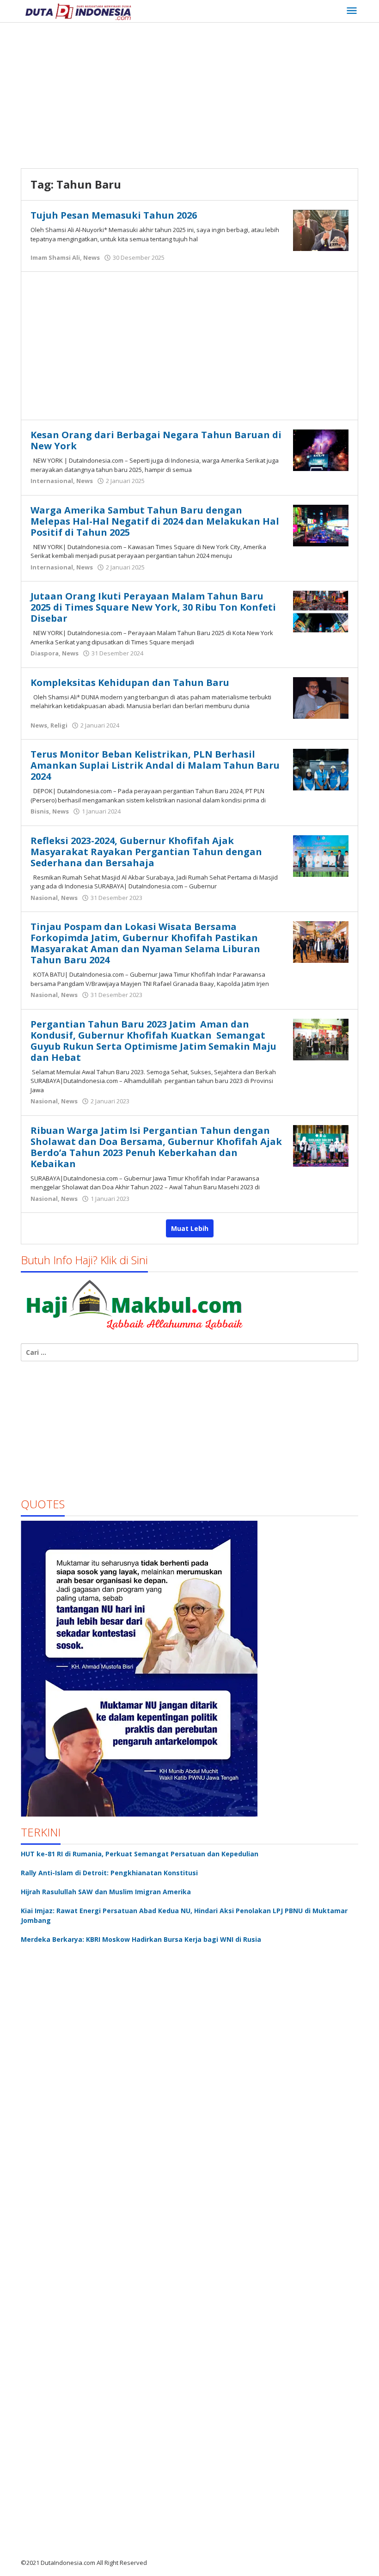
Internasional (52, 481)
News (92, 257)
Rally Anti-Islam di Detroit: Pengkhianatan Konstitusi (109, 1873)
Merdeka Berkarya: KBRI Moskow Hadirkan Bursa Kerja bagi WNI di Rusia (141, 1939)
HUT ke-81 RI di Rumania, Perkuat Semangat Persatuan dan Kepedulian (140, 1854)
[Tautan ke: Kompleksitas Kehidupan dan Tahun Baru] (321, 697)
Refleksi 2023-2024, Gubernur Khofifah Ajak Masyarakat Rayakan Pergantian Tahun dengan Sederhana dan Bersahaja (146, 852)
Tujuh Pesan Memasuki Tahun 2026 (114, 215)
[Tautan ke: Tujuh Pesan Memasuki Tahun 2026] (321, 229)
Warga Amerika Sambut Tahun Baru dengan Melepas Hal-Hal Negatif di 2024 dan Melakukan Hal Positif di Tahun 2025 (155, 521)
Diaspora (45, 653)
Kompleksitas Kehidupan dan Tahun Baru (130, 682)
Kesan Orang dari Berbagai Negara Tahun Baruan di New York (156, 440)
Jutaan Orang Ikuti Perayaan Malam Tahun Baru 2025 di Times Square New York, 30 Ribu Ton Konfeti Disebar (153, 607)
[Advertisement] (200, 97)
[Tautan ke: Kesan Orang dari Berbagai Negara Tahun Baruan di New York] (321, 450)
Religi (59, 725)
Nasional (44, 898)
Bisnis (40, 811)
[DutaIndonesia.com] (78, 11)
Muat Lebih (190, 1228)
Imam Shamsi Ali (55, 257)
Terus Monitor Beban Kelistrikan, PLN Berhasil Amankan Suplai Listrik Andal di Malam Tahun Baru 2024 (155, 765)
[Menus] (352, 11)
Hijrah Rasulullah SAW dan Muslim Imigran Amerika (106, 1892)
